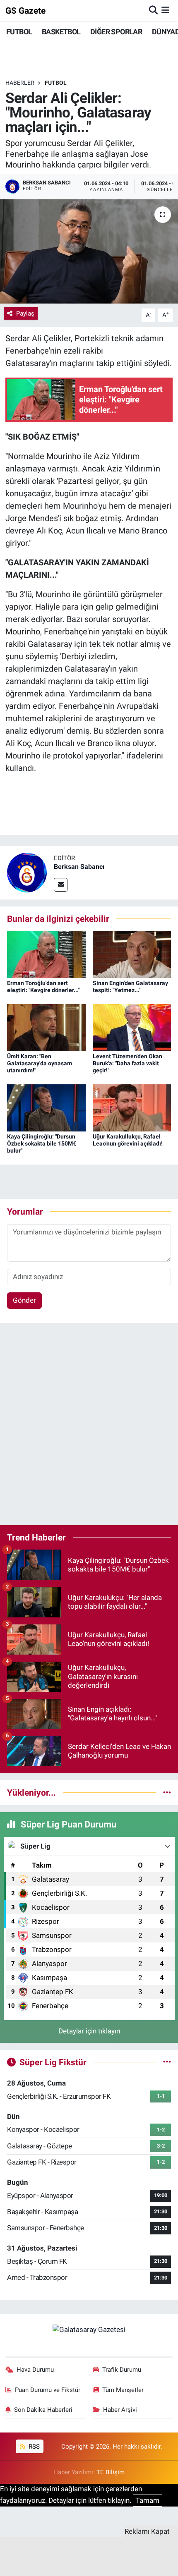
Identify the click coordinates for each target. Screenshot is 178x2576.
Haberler (20, 83)
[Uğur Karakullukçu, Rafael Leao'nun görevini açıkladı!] (132, 1107)
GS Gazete (25, 11)
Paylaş (25, 313)
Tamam (148, 2500)
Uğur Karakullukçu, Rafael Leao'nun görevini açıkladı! (128, 1140)
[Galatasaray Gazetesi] (89, 2330)
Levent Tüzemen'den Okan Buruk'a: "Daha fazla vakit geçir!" (127, 1063)
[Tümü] (167, 1792)
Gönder (24, 1300)
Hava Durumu (35, 2370)
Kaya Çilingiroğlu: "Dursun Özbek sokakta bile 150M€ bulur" (42, 1143)
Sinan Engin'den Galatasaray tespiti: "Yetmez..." (130, 987)
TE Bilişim (111, 2472)
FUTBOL (19, 32)
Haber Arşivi (120, 2410)
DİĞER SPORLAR (116, 32)
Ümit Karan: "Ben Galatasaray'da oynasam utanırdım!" (40, 1063)
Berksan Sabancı (79, 867)
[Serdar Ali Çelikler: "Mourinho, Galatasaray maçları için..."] (89, 251)
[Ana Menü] (165, 10)
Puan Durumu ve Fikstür (48, 2390)
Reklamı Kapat (147, 2531)
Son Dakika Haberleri (43, 2410)
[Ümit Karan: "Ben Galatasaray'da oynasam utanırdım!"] (46, 1027)
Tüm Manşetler (123, 2390)
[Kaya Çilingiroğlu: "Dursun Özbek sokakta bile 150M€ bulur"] (46, 1107)
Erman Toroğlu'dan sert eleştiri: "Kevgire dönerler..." (43, 987)
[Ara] (153, 10)
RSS (33, 2447)
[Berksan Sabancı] (27, 872)
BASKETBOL (61, 32)
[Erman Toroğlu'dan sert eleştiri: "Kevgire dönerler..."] (46, 954)
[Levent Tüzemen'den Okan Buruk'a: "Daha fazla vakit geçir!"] (132, 1027)
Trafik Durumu (122, 2370)
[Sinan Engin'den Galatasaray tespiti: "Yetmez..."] (132, 954)
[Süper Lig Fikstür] (167, 2062)
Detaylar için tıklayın (89, 2031)
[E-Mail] (61, 885)
